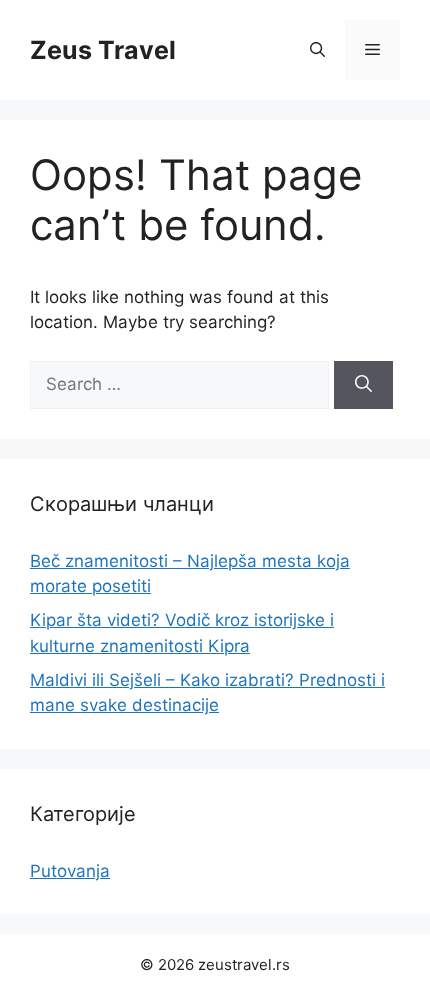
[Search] (363, 385)
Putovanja (70, 871)
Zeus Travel (103, 50)
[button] (317, 50)
